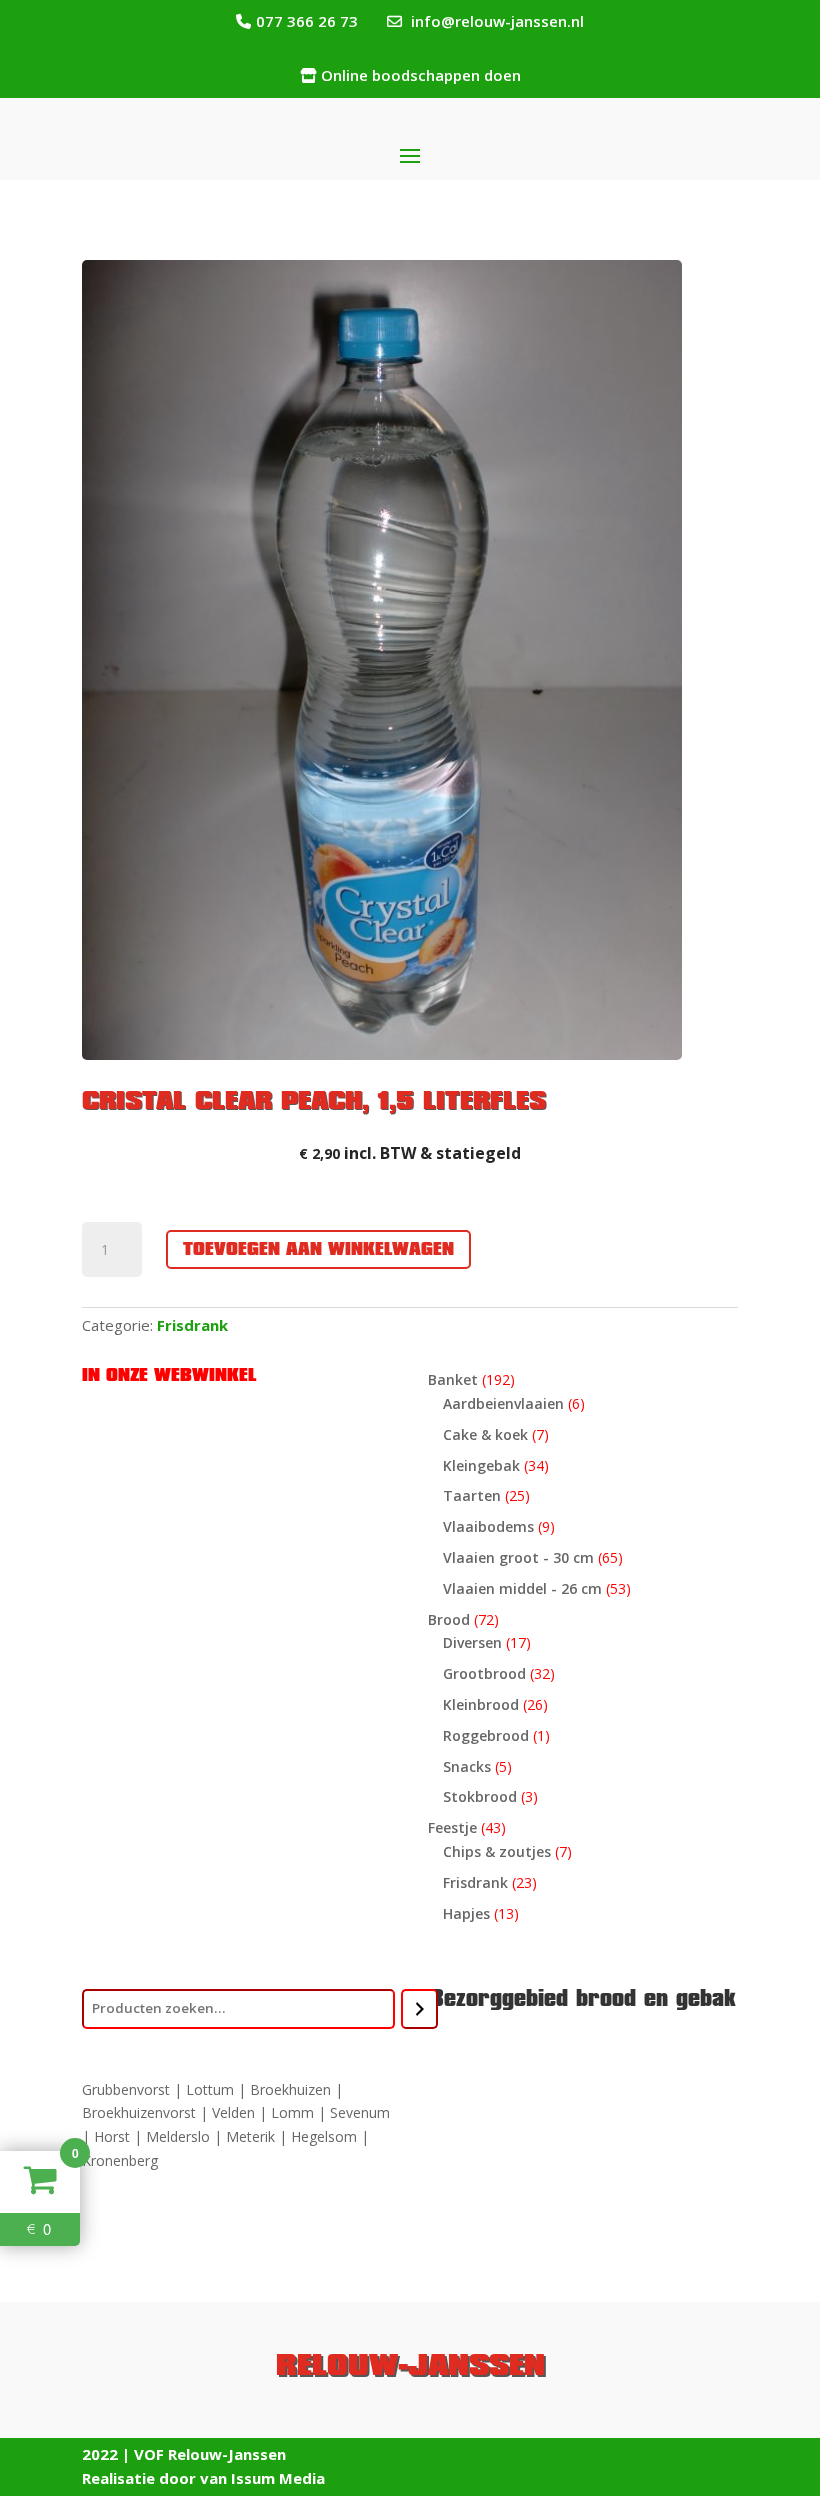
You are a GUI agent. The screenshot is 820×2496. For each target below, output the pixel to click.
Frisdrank (192, 1325)
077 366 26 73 (307, 21)
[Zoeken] (419, 2009)
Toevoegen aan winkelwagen (318, 1249)
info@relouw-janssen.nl (497, 21)
